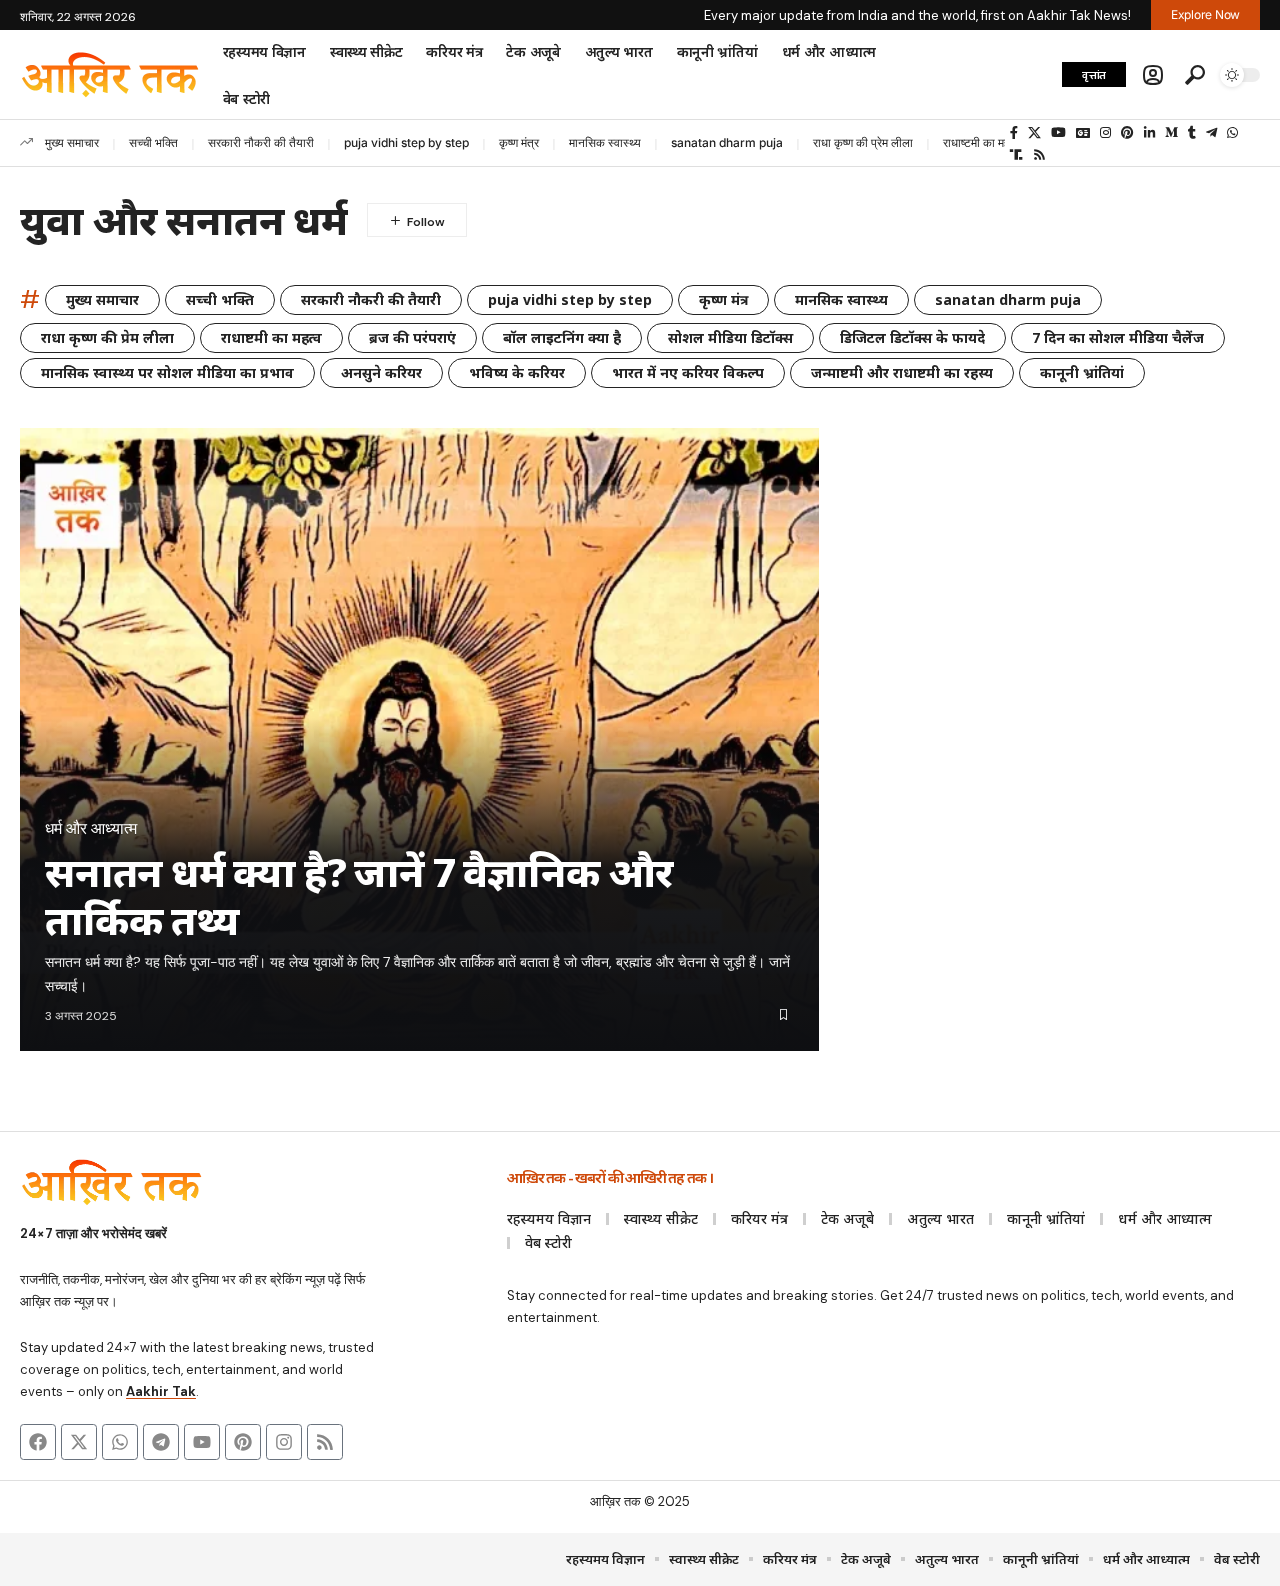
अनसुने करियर (381, 372)
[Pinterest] (1127, 133)
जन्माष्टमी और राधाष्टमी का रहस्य (902, 372)
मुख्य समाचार (72, 142)
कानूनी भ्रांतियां (1082, 372)
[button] (1153, 75)
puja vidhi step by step (406, 142)
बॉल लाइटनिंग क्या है (562, 337)
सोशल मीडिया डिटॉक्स (730, 337)
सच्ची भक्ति (153, 142)
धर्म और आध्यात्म (91, 829)
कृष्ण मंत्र (519, 142)
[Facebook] (1014, 133)
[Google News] (1083, 133)
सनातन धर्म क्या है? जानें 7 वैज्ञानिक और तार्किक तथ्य (359, 895)
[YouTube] (1058, 133)
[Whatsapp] (120, 1442)
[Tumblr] (1192, 133)
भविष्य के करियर (517, 372)
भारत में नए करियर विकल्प (688, 372)
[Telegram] (1211, 133)
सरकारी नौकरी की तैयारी (261, 142)
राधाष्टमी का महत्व (981, 142)
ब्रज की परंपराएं (412, 337)
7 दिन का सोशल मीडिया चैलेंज (1118, 337)
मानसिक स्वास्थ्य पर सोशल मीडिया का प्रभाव (167, 372)
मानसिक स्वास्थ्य (605, 142)
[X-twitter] (79, 1442)
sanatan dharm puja (727, 142)
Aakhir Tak (161, 1391)
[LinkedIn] (1149, 133)
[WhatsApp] (1232, 133)
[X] (1034, 133)
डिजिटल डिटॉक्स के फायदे (912, 337)
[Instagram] (1105, 133)
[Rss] (1039, 155)
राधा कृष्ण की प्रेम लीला (863, 142)
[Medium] (1171, 133)
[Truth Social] (1016, 155)
